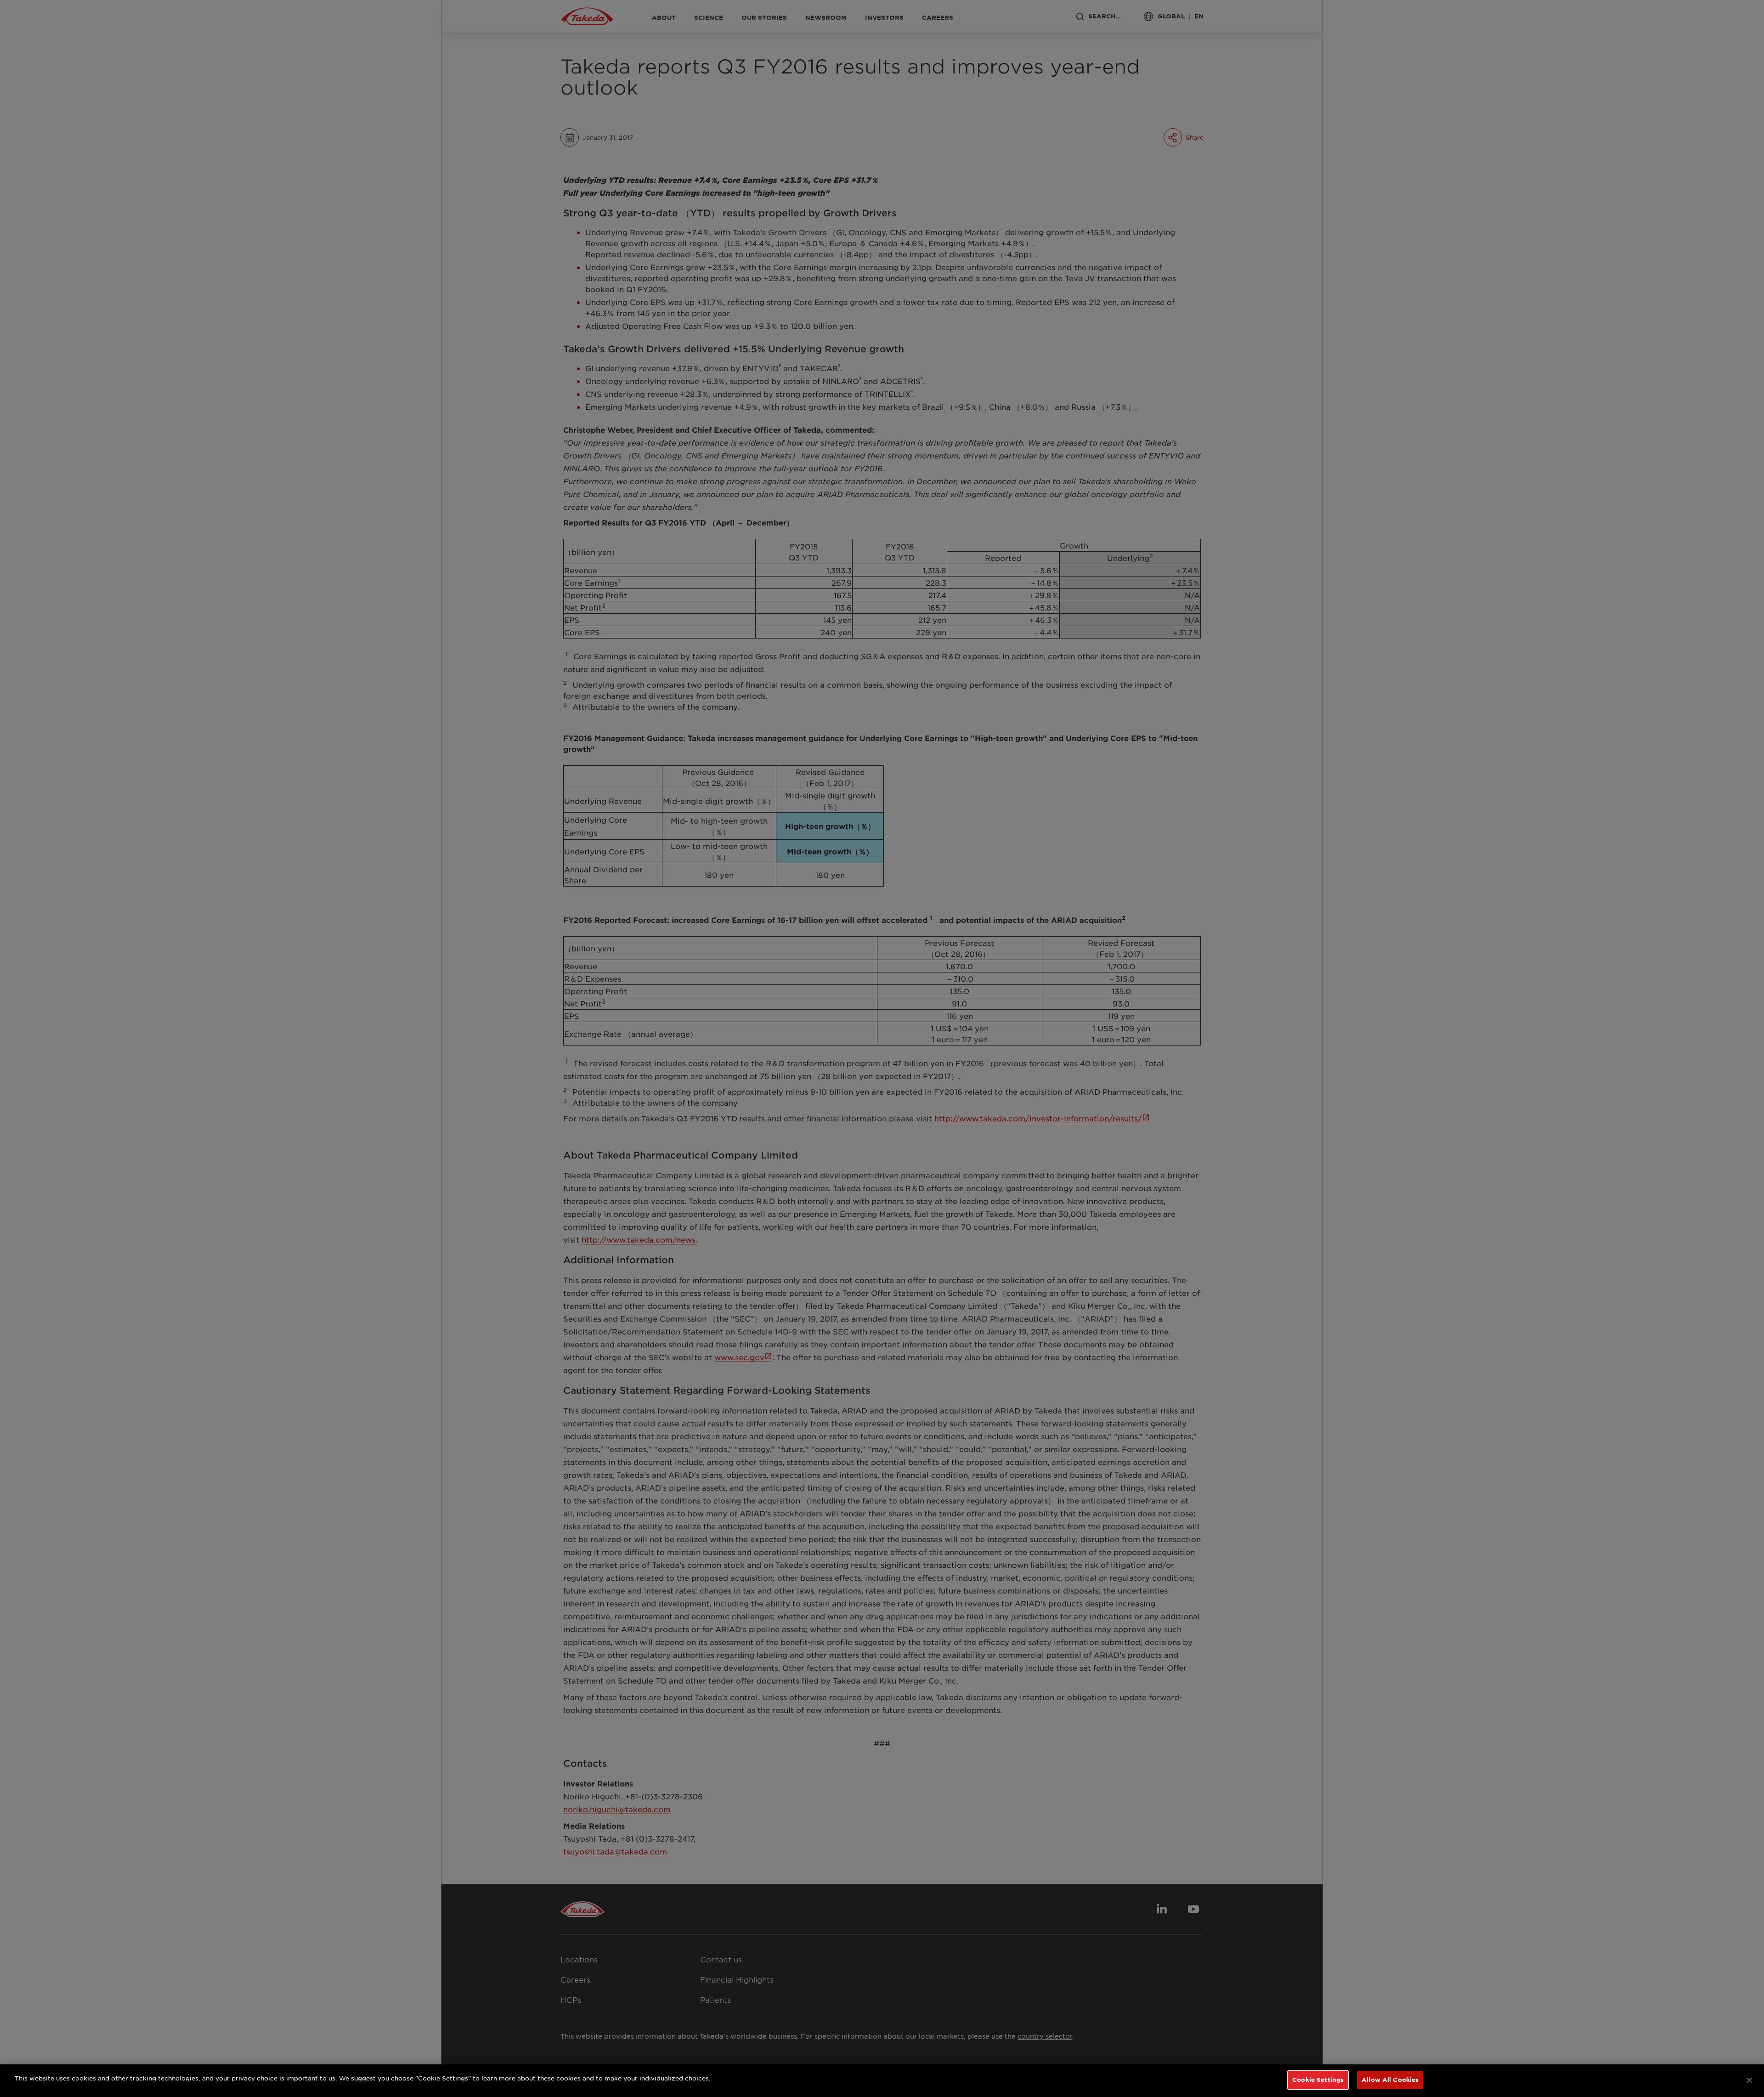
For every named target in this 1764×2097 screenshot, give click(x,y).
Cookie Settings (1318, 2080)
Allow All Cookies (1390, 2080)
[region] (882, 2081)
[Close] (1749, 2080)
